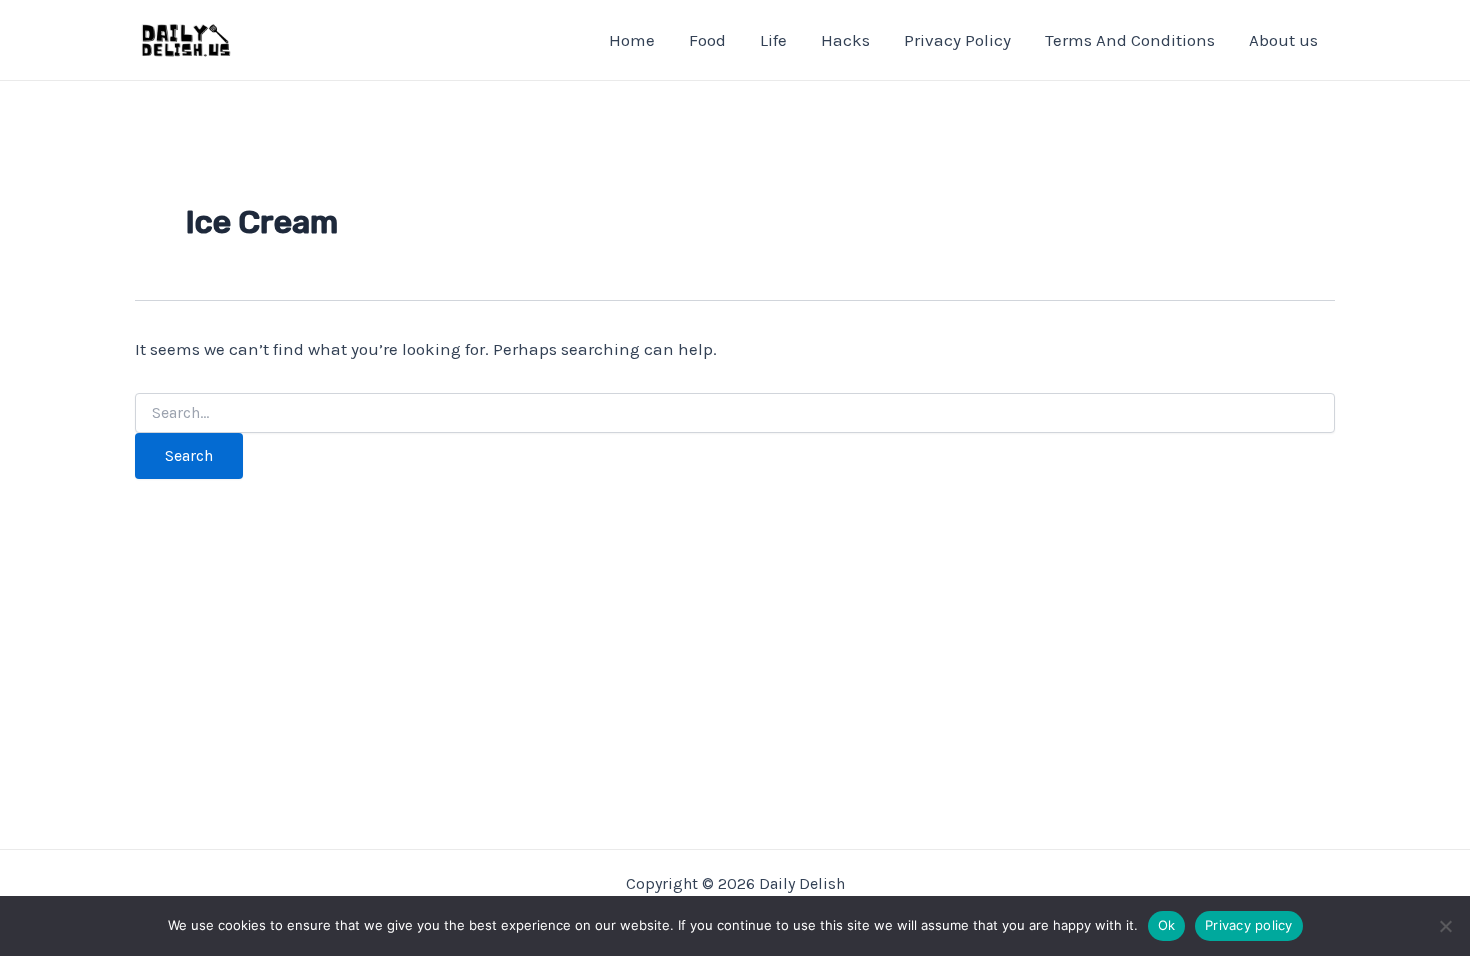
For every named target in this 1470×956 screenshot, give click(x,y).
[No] (1445, 926)
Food (707, 40)
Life (773, 40)
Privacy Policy (957, 40)
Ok (1167, 925)
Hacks (845, 40)
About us (1283, 40)
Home (632, 40)
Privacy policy (1249, 925)
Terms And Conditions (1130, 40)
